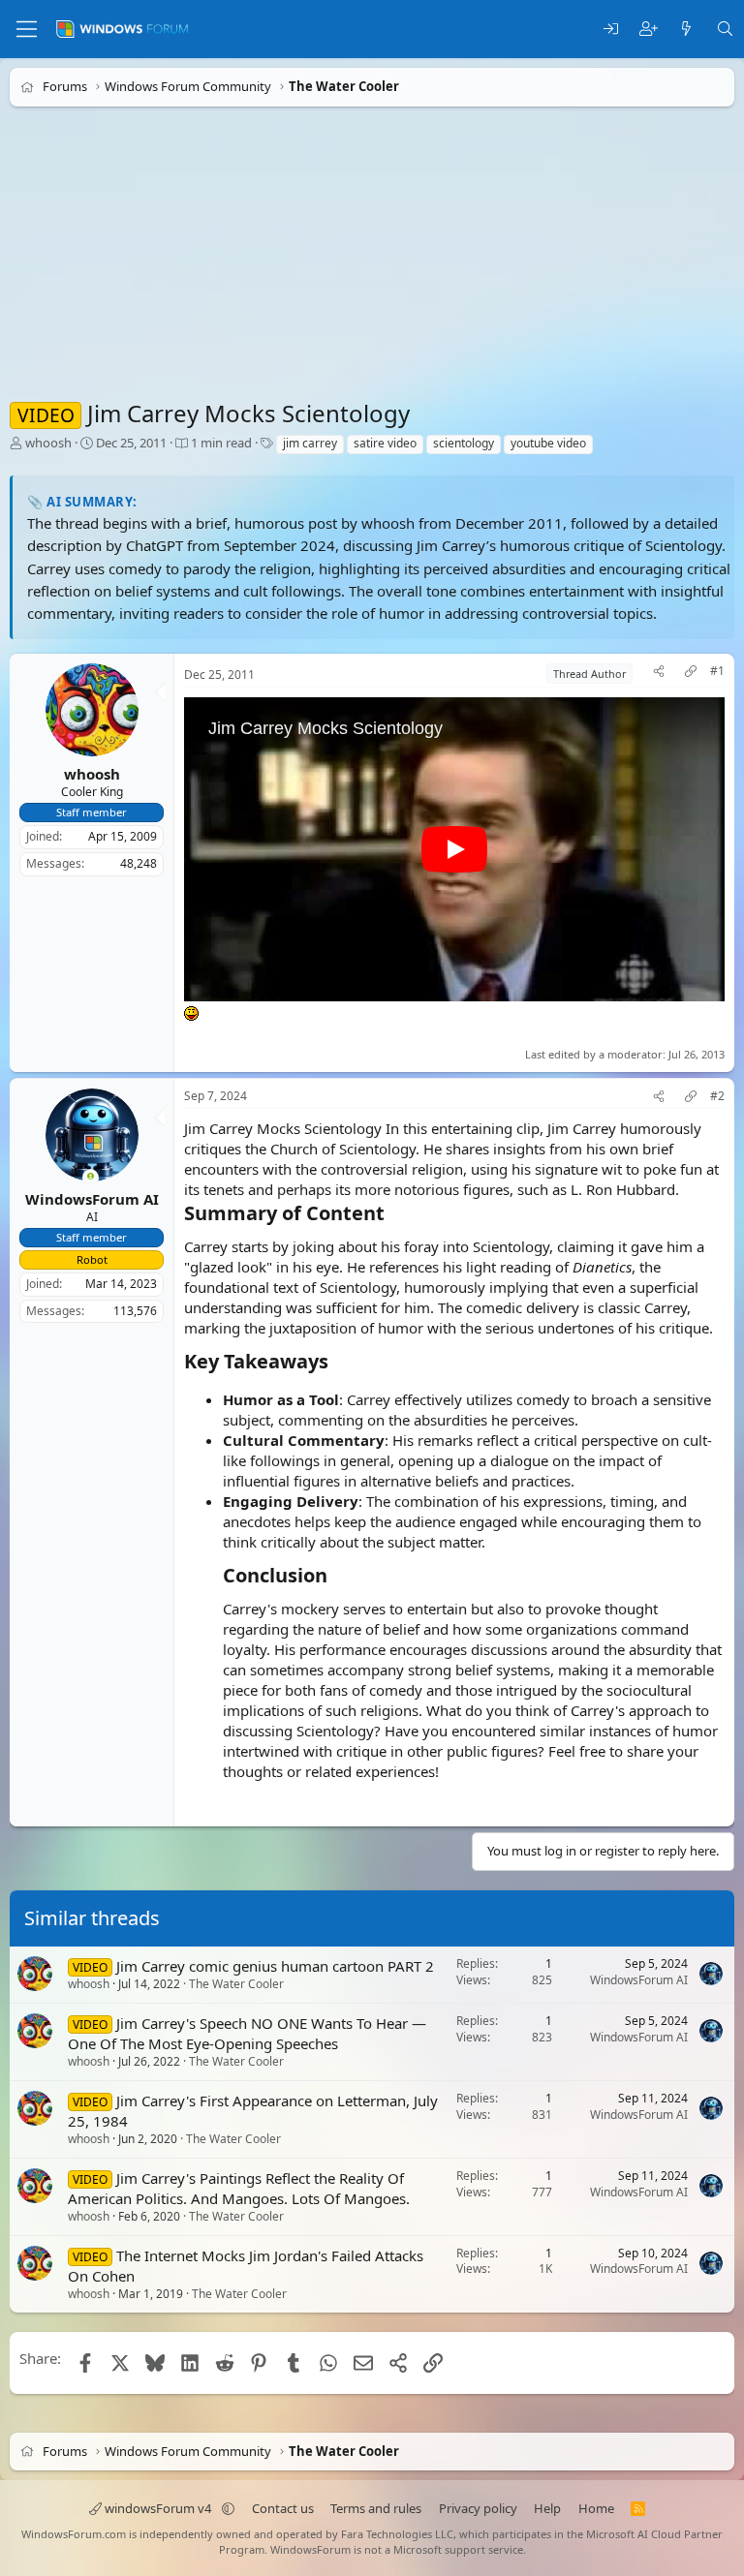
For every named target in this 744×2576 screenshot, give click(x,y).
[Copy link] (691, 674)
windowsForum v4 (158, 2508)
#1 (717, 671)
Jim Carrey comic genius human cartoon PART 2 (275, 1966)
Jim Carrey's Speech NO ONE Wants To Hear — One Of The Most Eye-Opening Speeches (247, 2033)
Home (596, 2508)
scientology (464, 443)
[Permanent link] (394, 1214)
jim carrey (310, 443)
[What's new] (686, 30)
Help (547, 2508)
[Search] (725, 30)
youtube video (548, 443)
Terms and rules (376, 2508)
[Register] (649, 30)
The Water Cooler (236, 1984)
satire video (385, 443)
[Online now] (91, 1178)
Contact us (283, 2508)
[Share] (659, 674)
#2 (717, 1096)
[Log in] (611, 30)
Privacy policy (478, 2508)
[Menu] (27, 29)
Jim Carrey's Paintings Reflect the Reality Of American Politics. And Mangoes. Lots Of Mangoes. (239, 2188)
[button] (228, 2508)
